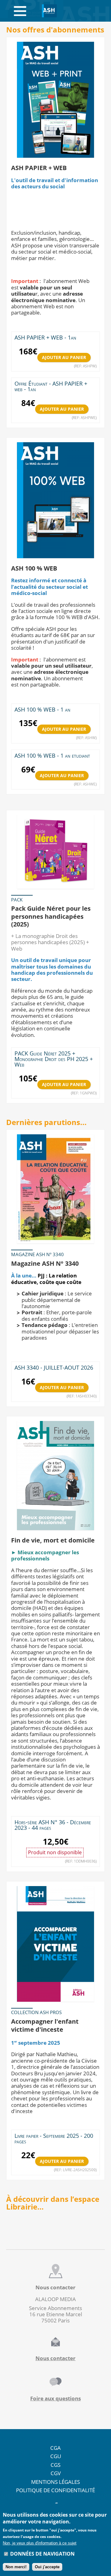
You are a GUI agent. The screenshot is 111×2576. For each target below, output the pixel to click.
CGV (56, 2473)
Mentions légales (55, 2482)
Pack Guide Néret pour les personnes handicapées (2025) (51, 916)
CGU (56, 2456)
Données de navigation (42, 2554)
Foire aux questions (55, 2398)
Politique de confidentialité (55, 2490)
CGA (55, 2448)
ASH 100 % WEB (34, 568)
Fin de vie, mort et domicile (53, 1540)
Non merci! (16, 2567)
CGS (55, 2465)
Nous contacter (55, 2358)
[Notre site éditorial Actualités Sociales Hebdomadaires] (49, 11)
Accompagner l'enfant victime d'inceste (45, 2025)
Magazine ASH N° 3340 (45, 1263)
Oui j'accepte (47, 2567)
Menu (20, 11)
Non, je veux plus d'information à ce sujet (40, 2543)
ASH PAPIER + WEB (39, 168)
